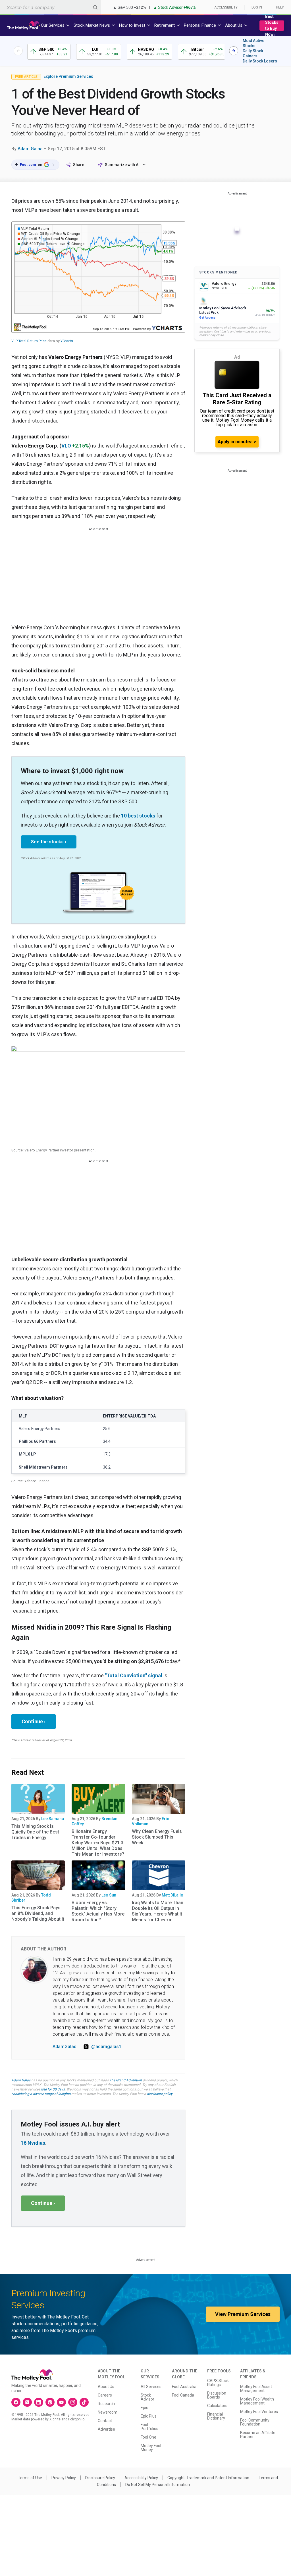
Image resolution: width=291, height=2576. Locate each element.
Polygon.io (76, 2419)
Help (280, 7)
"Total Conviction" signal (134, 1675)
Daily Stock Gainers (253, 53)
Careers (105, 2395)
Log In (257, 7)
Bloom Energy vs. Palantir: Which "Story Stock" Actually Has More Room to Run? (98, 1911)
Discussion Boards (217, 2395)
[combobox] (51, 7)
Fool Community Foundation (255, 2422)
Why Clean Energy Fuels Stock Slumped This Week (157, 1837)
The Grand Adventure (126, 2080)
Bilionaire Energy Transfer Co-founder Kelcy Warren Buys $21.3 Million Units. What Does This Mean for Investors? (98, 1843)
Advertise (106, 2429)
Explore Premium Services (68, 76)
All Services (151, 2387)
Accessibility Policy (141, 2478)
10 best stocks (138, 816)
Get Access (207, 318)
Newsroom (108, 2412)
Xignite (55, 2419)
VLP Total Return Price (29, 341)
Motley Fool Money (151, 2448)
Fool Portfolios (149, 2427)
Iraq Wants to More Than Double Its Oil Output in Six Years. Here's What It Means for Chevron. (158, 1911)
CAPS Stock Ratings (218, 2383)
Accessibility (226, 7)
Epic (144, 2408)
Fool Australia (184, 2387)
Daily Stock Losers (260, 61)
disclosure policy (160, 2094)
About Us (106, 2387)
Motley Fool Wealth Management (257, 2401)
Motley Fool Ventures (259, 2412)
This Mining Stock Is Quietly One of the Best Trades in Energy (35, 1832)
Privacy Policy (64, 2478)
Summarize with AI (122, 165)
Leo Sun (109, 1895)
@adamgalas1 (106, 2047)
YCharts (67, 341)
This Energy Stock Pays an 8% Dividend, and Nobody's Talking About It (38, 1913)
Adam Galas (30, 149)
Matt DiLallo (172, 1895)
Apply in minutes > (237, 442)
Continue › (34, 1721)
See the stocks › (49, 842)
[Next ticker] (234, 51)
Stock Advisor (147, 2397)
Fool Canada (183, 2395)
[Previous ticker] (18, 51)
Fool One (148, 2437)
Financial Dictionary (216, 2416)
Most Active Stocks (253, 43)
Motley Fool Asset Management (256, 2389)
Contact (105, 2421)
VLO (66, 446)
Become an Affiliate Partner (258, 2435)
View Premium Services (243, 2314)
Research (106, 2404)
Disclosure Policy (100, 2478)
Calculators (217, 2406)
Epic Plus (149, 2416)
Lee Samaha (53, 1819)
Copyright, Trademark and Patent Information (208, 2478)
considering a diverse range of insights (41, 2094)
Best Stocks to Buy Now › (272, 25)
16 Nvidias (33, 2143)
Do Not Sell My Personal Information (158, 2485)
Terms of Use (30, 2478)
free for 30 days (53, 2089)
